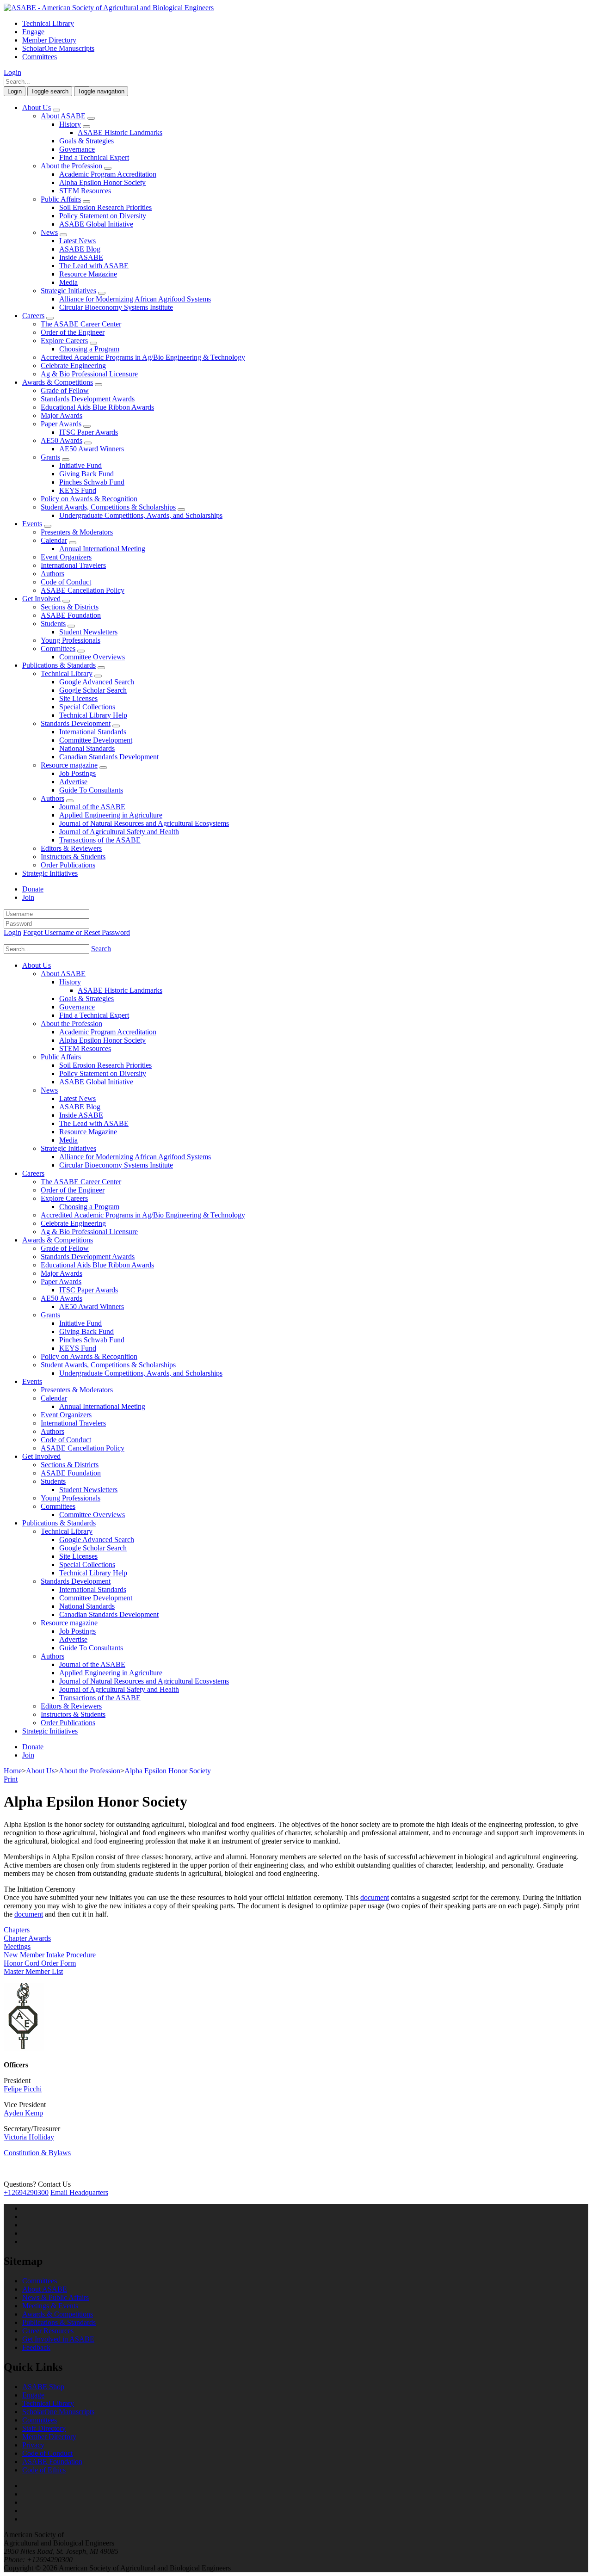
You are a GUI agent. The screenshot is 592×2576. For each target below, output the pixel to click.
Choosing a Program (89, 349)
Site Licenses (78, 698)
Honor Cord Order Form (40, 1963)
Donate (33, 889)
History (70, 124)
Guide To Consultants (91, 790)
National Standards (87, 748)
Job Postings (77, 773)
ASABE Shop (43, 2387)
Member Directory (49, 40)
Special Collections (87, 707)
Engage (33, 32)
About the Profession (71, 166)
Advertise (73, 782)
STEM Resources (85, 191)
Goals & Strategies (86, 141)
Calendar (54, 540)
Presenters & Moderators (77, 532)
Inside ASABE (81, 257)
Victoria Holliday (29, 2137)
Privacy (33, 2445)
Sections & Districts (70, 607)
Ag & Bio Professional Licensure (89, 374)
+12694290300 (26, 2192)
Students (53, 624)
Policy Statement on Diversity (103, 216)
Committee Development (96, 740)
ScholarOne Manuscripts (58, 48)
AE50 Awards (62, 440)
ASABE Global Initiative (96, 224)
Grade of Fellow (65, 390)
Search (101, 949)
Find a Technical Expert (94, 157)
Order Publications (68, 865)
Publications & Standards (59, 665)
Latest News (77, 241)
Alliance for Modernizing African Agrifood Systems (135, 299)
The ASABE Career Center (81, 324)
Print (11, 1779)
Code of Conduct (66, 582)
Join (28, 897)
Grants (50, 457)
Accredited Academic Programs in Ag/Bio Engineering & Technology (143, 357)
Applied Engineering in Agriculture (111, 815)
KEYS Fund (78, 490)
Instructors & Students (73, 857)
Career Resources (48, 2331)
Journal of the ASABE (92, 807)
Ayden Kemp (23, 2113)
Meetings (17, 1946)
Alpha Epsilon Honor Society (102, 182)
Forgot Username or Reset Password (77, 932)
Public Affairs (61, 199)
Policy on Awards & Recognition (89, 499)
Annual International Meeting (102, 549)
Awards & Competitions (58, 382)
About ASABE (63, 116)
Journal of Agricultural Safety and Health (119, 832)
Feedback (36, 2347)
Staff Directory (44, 2428)
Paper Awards (61, 424)
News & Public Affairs (55, 2297)
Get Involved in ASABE (58, 2339)
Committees (40, 57)
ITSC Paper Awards (89, 432)
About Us (37, 108)
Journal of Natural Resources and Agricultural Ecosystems (144, 823)
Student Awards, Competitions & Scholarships (108, 507)
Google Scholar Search (93, 690)
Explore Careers (64, 341)
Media (68, 282)
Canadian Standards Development (109, 757)
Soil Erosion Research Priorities (105, 207)
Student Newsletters (88, 632)
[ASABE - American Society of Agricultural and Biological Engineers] (109, 8)
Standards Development (76, 723)
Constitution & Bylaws (37, 2153)
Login (12, 72)
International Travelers (73, 565)
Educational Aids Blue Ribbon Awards (97, 407)
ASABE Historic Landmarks (120, 132)
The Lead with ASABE (94, 266)
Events (32, 524)
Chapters (17, 1930)
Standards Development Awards (88, 399)
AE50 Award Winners (92, 449)
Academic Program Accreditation (108, 174)
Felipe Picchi (23, 2089)
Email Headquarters (79, 2192)
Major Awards (62, 415)
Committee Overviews (92, 657)
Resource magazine (69, 765)
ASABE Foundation (71, 615)
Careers (33, 316)
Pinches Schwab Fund (92, 482)
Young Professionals (71, 640)
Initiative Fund (80, 465)
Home (13, 1771)
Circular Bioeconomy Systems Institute (116, 307)
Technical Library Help (93, 715)
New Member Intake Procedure (50, 1955)
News (49, 232)
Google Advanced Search (97, 682)
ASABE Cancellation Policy (83, 590)
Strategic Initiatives (68, 291)
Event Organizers (66, 557)
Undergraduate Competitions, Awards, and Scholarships (141, 515)
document (375, 1897)
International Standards (93, 732)
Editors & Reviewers (71, 848)
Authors (52, 574)
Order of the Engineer (73, 332)
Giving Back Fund (86, 474)
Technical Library (48, 23)
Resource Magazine (88, 274)
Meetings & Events (50, 2306)
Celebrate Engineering (73, 366)
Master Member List (33, 1971)
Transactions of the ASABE (100, 840)
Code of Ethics (44, 2470)
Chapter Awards (27, 1938)
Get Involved (41, 599)
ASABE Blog (80, 249)
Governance (77, 149)
